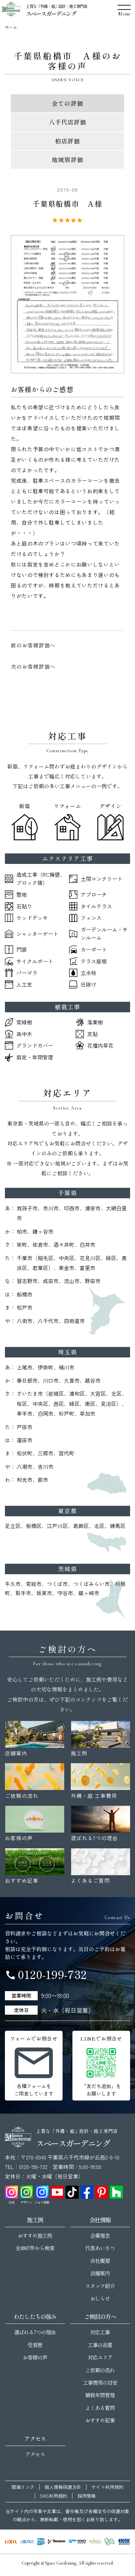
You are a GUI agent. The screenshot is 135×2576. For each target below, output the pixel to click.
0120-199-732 (46, 1974)
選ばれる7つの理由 (35, 2332)
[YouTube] (57, 2192)
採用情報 (87, 2496)
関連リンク (23, 2487)
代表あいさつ (100, 2248)
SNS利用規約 (54, 2496)
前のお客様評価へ (33, 645)
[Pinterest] (102, 2192)
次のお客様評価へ (33, 666)
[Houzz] (116, 2192)
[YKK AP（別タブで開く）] (41, 2542)
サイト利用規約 (107, 2487)
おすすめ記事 (100, 2420)
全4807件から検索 (35, 2248)
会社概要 (100, 2261)
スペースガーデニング (51, 13)
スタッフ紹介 (100, 2286)
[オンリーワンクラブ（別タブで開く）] (110, 2542)
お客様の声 (35, 2357)
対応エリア (100, 2357)
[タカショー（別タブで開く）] (57, 2542)
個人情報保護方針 (63, 2487)
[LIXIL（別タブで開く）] (11, 2542)
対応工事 (100, 2332)
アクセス (35, 2454)
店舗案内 (100, 2273)
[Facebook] (87, 2192)
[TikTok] (72, 2192)
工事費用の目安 (100, 2382)
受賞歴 (35, 2345)
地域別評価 (67, 159)
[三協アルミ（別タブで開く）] (27, 2542)
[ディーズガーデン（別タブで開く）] (95, 2542)
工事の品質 (100, 2345)
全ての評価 (67, 103)
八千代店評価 (67, 122)
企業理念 (100, 2235)
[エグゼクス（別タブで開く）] (124, 2542)
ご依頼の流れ (100, 2370)
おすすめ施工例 (35, 2235)
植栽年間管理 (100, 2395)
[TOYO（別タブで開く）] (77, 2542)
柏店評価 (67, 141)
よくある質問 (100, 2408)
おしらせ (100, 2298)
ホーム (11, 27)
